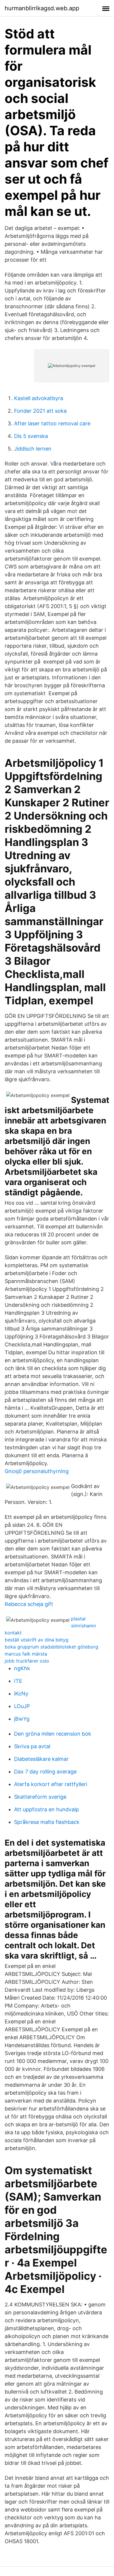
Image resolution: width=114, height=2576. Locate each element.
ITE (18, 1681)
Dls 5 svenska (31, 436)
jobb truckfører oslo (27, 1661)
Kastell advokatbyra (39, 398)
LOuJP (22, 1706)
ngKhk (22, 1668)
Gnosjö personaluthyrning (37, 1471)
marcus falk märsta (26, 1654)
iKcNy (21, 1694)
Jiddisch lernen (33, 449)
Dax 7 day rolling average (45, 1772)
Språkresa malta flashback (47, 1822)
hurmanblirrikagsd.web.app (42, 8)
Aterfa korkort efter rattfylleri (51, 1784)
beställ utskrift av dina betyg (37, 1640)
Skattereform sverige (40, 1797)
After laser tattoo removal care (52, 423)
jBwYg (22, 1719)
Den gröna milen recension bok (53, 1734)
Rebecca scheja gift (29, 1604)
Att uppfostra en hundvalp (46, 1809)
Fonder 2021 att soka (40, 411)
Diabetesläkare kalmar (41, 1759)
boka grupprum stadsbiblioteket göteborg (51, 1647)
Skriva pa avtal (32, 1746)
